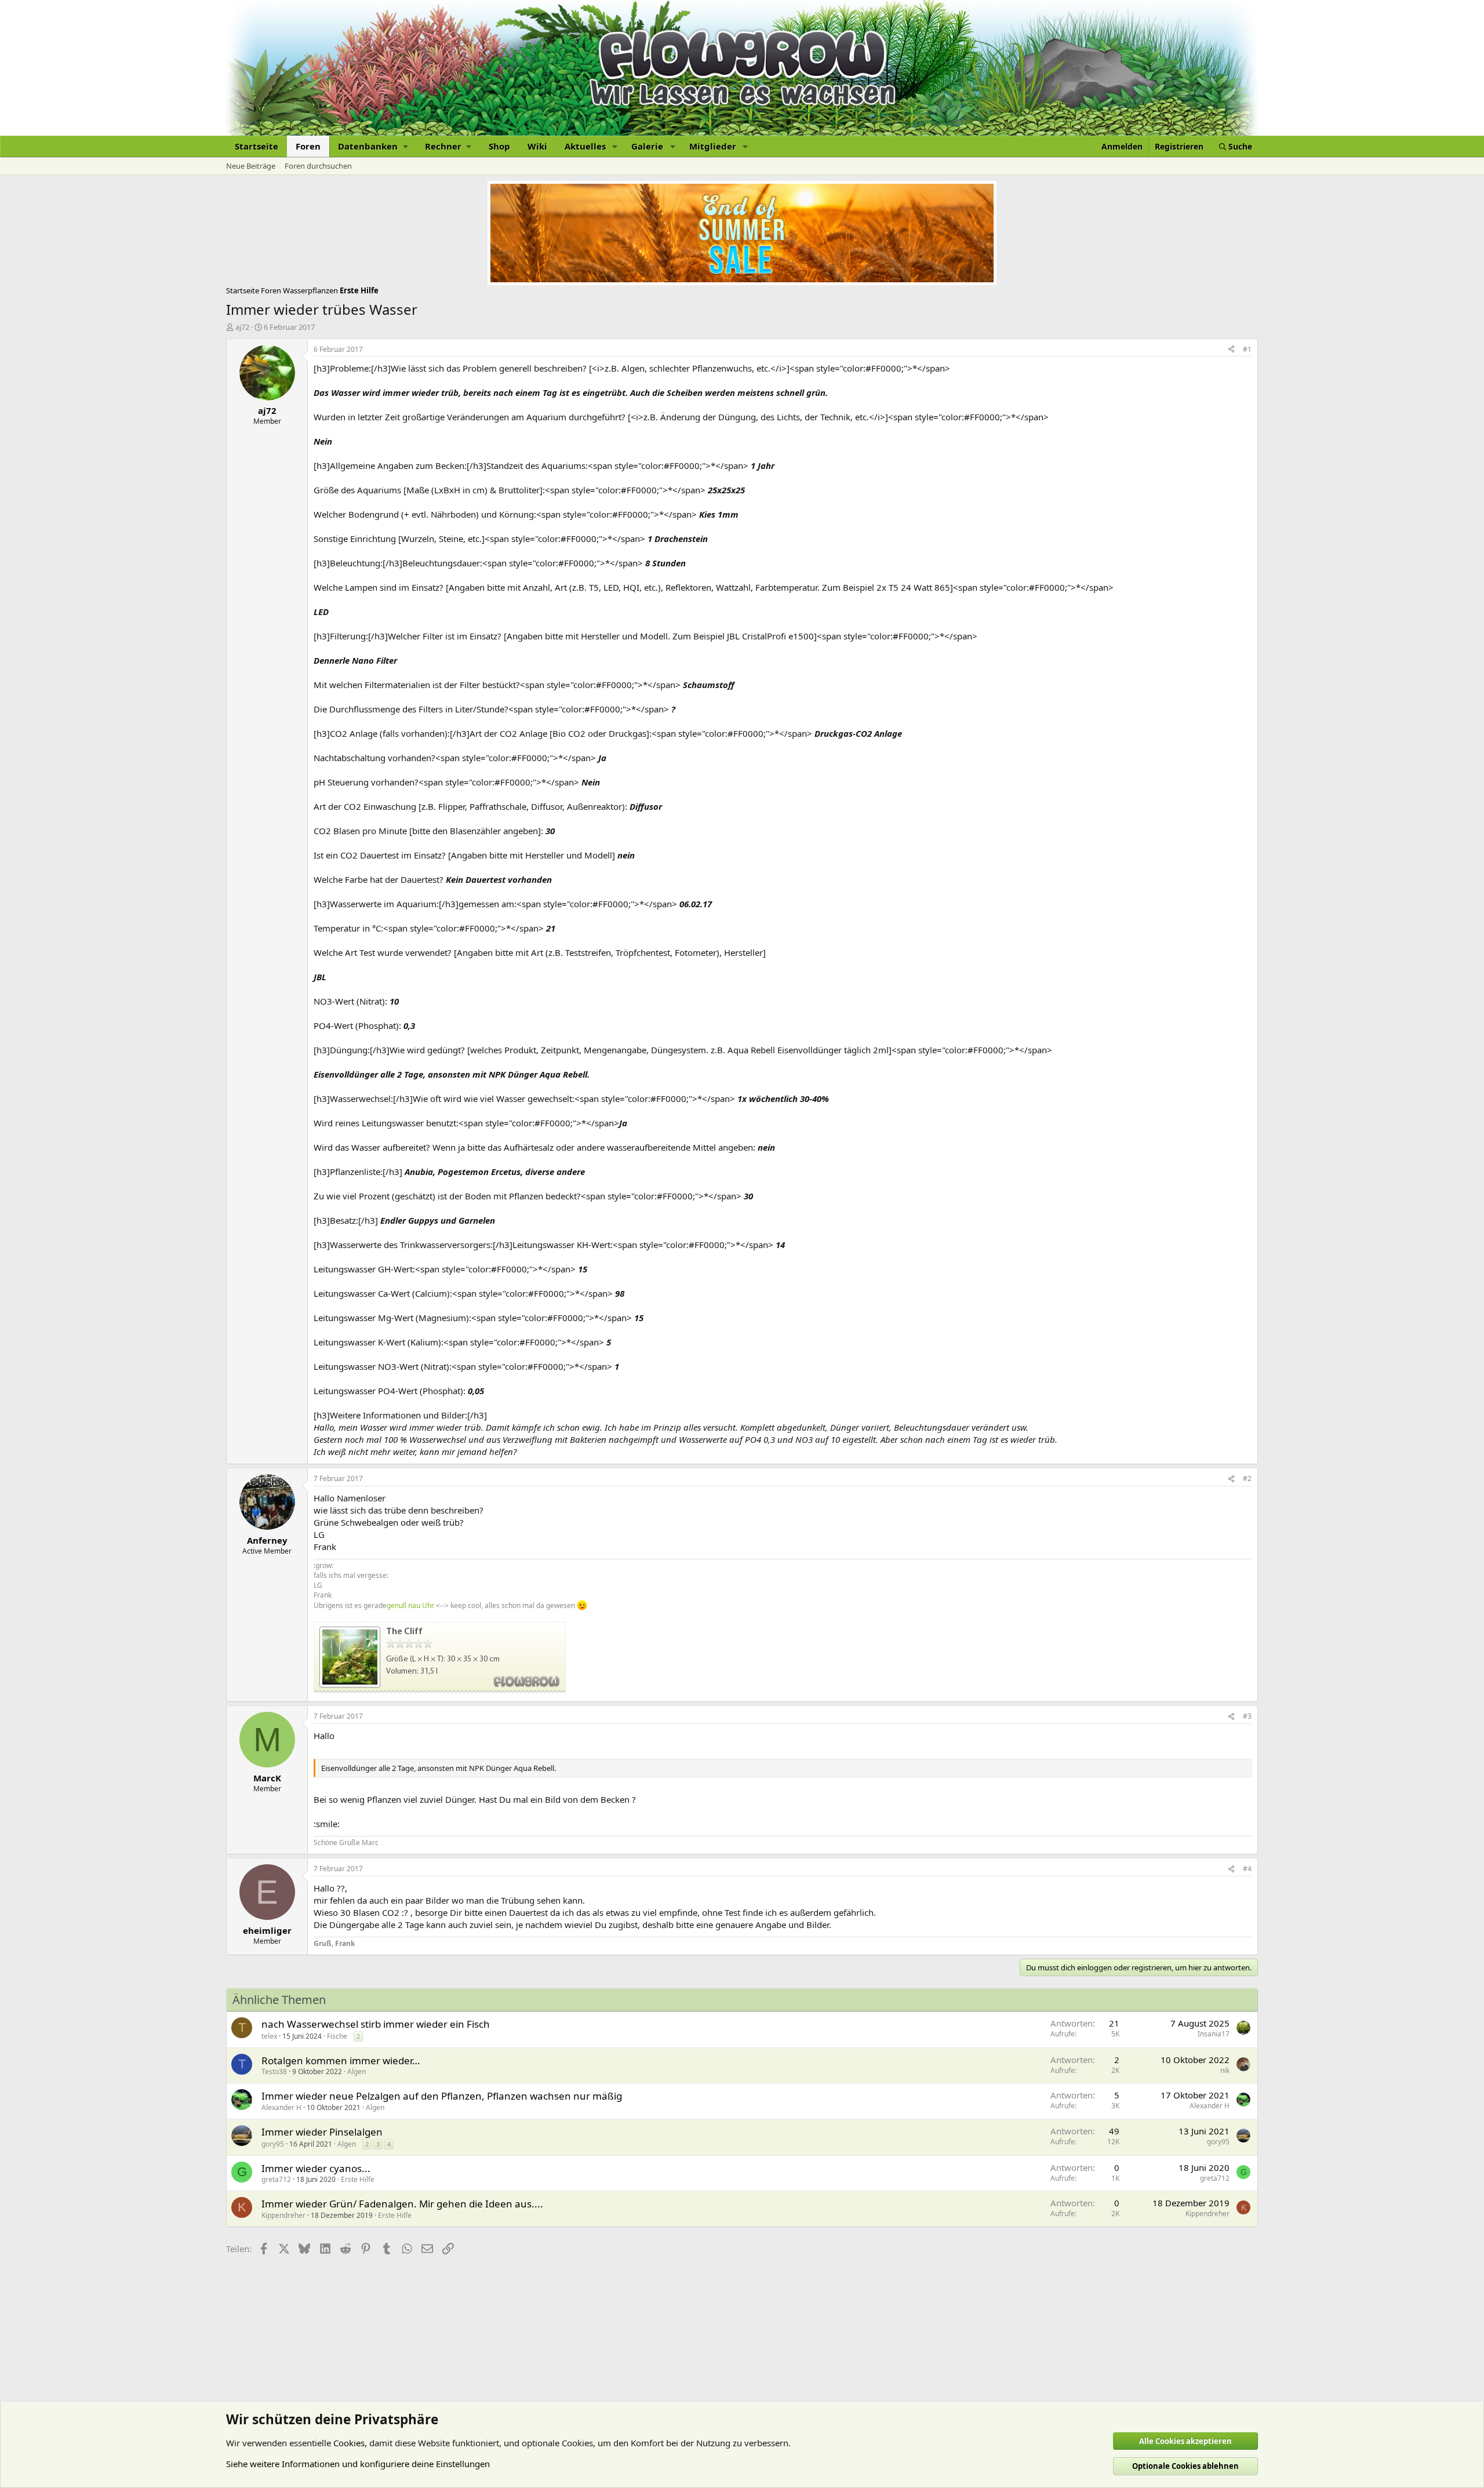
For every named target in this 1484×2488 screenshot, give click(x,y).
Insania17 (1214, 2034)
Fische (337, 2036)
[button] (373, 146)
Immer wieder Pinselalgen (322, 2132)
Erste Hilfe (358, 2179)
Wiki (537, 146)
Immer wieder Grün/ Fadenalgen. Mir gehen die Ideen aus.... (402, 2204)
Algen (357, 2071)
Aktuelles (585, 146)
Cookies (349, 2443)
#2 (1247, 1478)
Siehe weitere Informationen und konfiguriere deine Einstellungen (358, 2464)
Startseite (257, 146)
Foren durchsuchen (318, 166)
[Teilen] (1231, 350)
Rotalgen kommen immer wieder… (341, 2060)
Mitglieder (713, 146)
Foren (308, 146)
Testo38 (274, 2071)
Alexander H (281, 2107)
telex (269, 2036)
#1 (1247, 349)
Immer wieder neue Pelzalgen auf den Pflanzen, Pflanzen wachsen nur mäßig (442, 2096)
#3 (1247, 1716)
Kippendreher (283, 2215)
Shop (499, 146)
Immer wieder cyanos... (316, 2168)
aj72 (242, 327)
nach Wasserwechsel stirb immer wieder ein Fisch (376, 2024)
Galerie (647, 146)
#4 (1247, 1869)
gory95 (273, 2144)
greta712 (276, 2179)
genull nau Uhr (410, 1605)
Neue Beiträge (251, 166)
